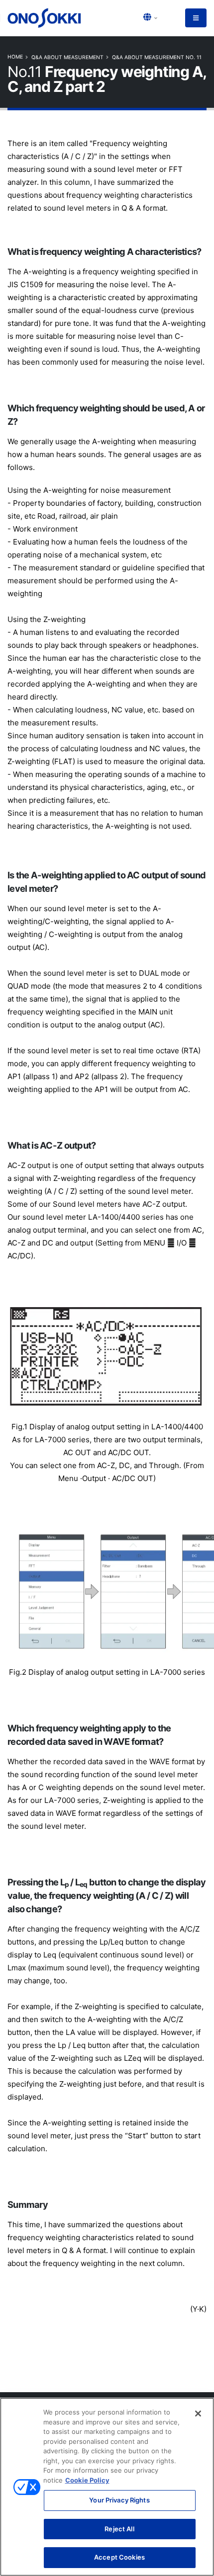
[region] (107, 2487)
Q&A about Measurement (67, 57)
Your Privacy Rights (119, 2500)
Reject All (119, 2529)
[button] (151, 18)
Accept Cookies (119, 2557)
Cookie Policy (87, 2480)
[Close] (198, 2414)
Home (15, 57)
